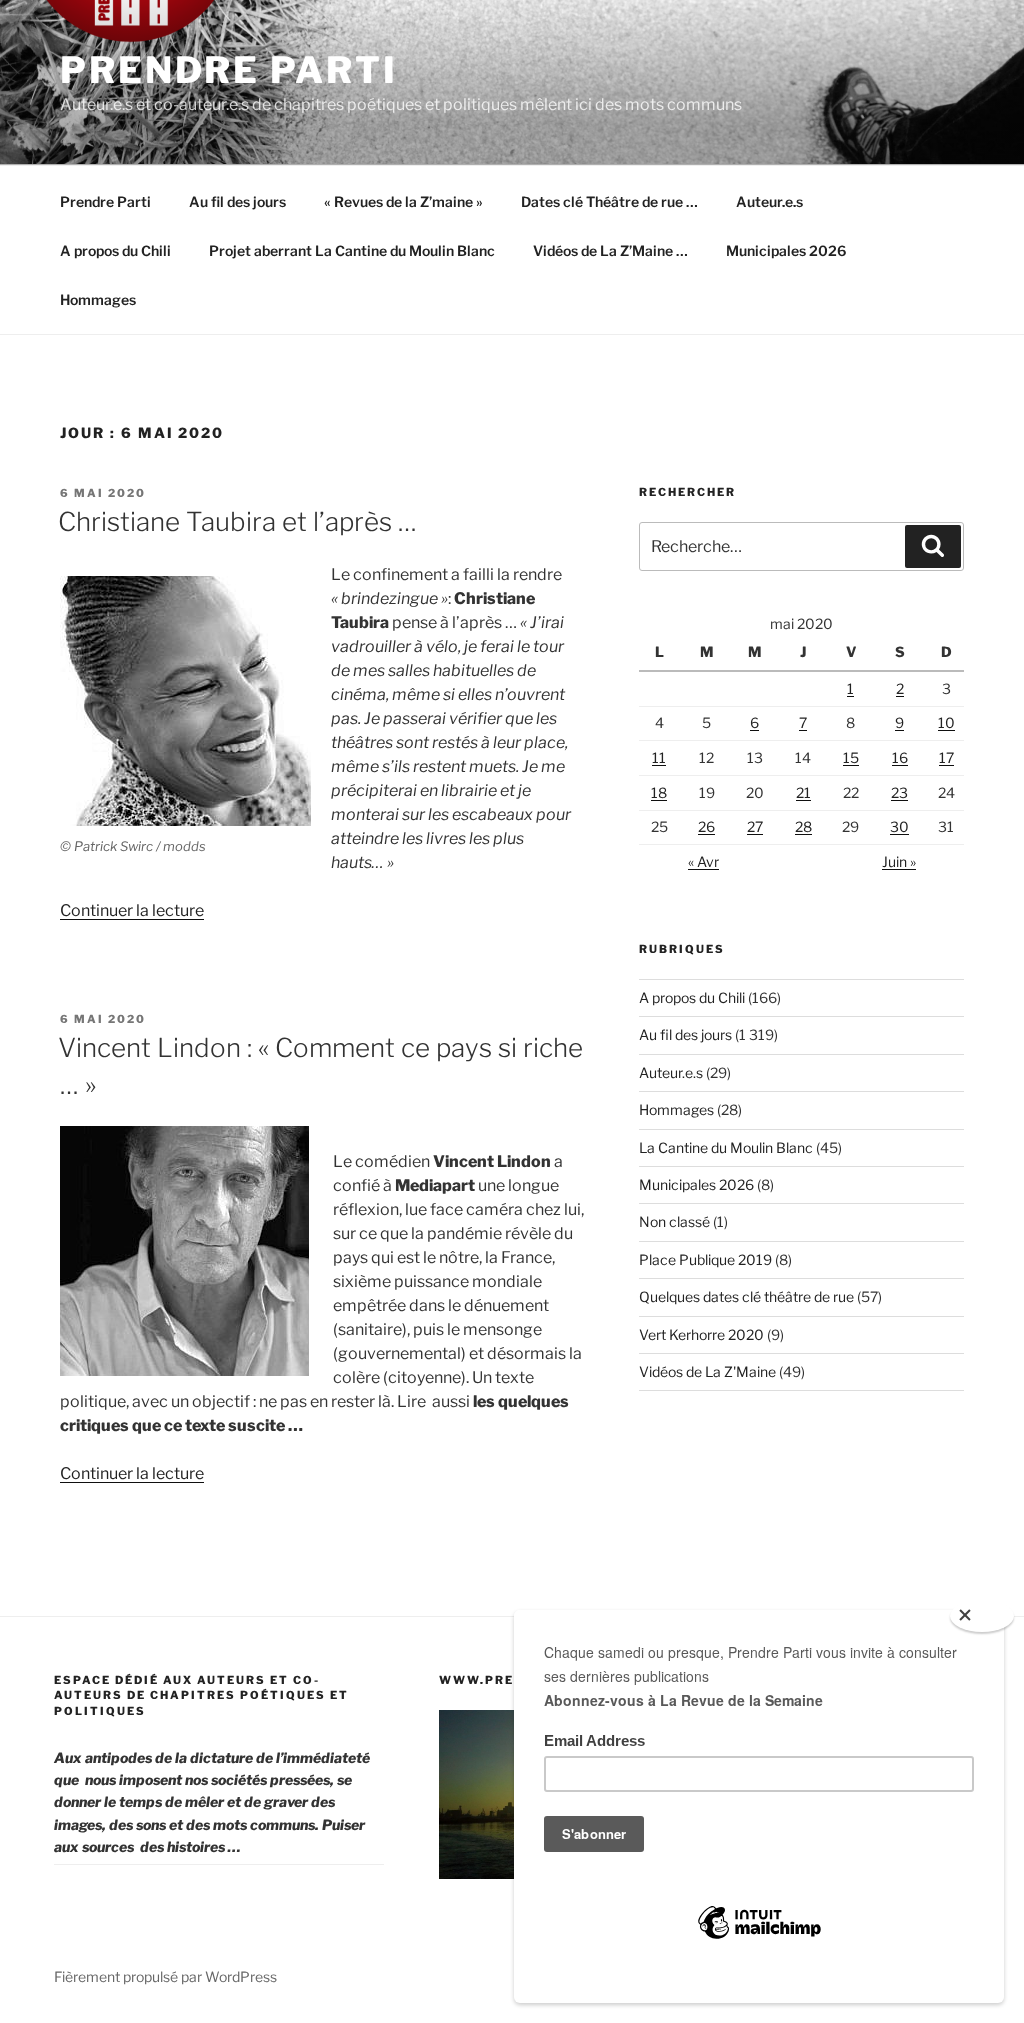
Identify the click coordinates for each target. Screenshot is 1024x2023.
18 (659, 792)
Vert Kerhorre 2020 (701, 1334)
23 (899, 792)
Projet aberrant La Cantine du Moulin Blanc (352, 250)
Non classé (674, 1221)
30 (899, 826)
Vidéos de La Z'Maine (707, 1371)
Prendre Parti (228, 70)
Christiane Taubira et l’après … (237, 521)
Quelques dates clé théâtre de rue (746, 1296)
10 (946, 722)
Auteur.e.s (769, 201)
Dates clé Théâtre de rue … (609, 201)
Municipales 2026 (786, 250)
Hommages (98, 299)
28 (803, 826)
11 (659, 757)
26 (706, 826)
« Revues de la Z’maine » (403, 201)
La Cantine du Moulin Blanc (726, 1147)
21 (803, 792)
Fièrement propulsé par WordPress (165, 1976)
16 (900, 757)
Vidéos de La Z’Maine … (610, 250)
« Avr (703, 861)
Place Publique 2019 (705, 1259)
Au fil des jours (237, 201)
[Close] (982, 1616)
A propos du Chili (115, 250)
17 (946, 757)
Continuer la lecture (132, 910)
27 (755, 826)
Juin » (899, 861)
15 (851, 757)
